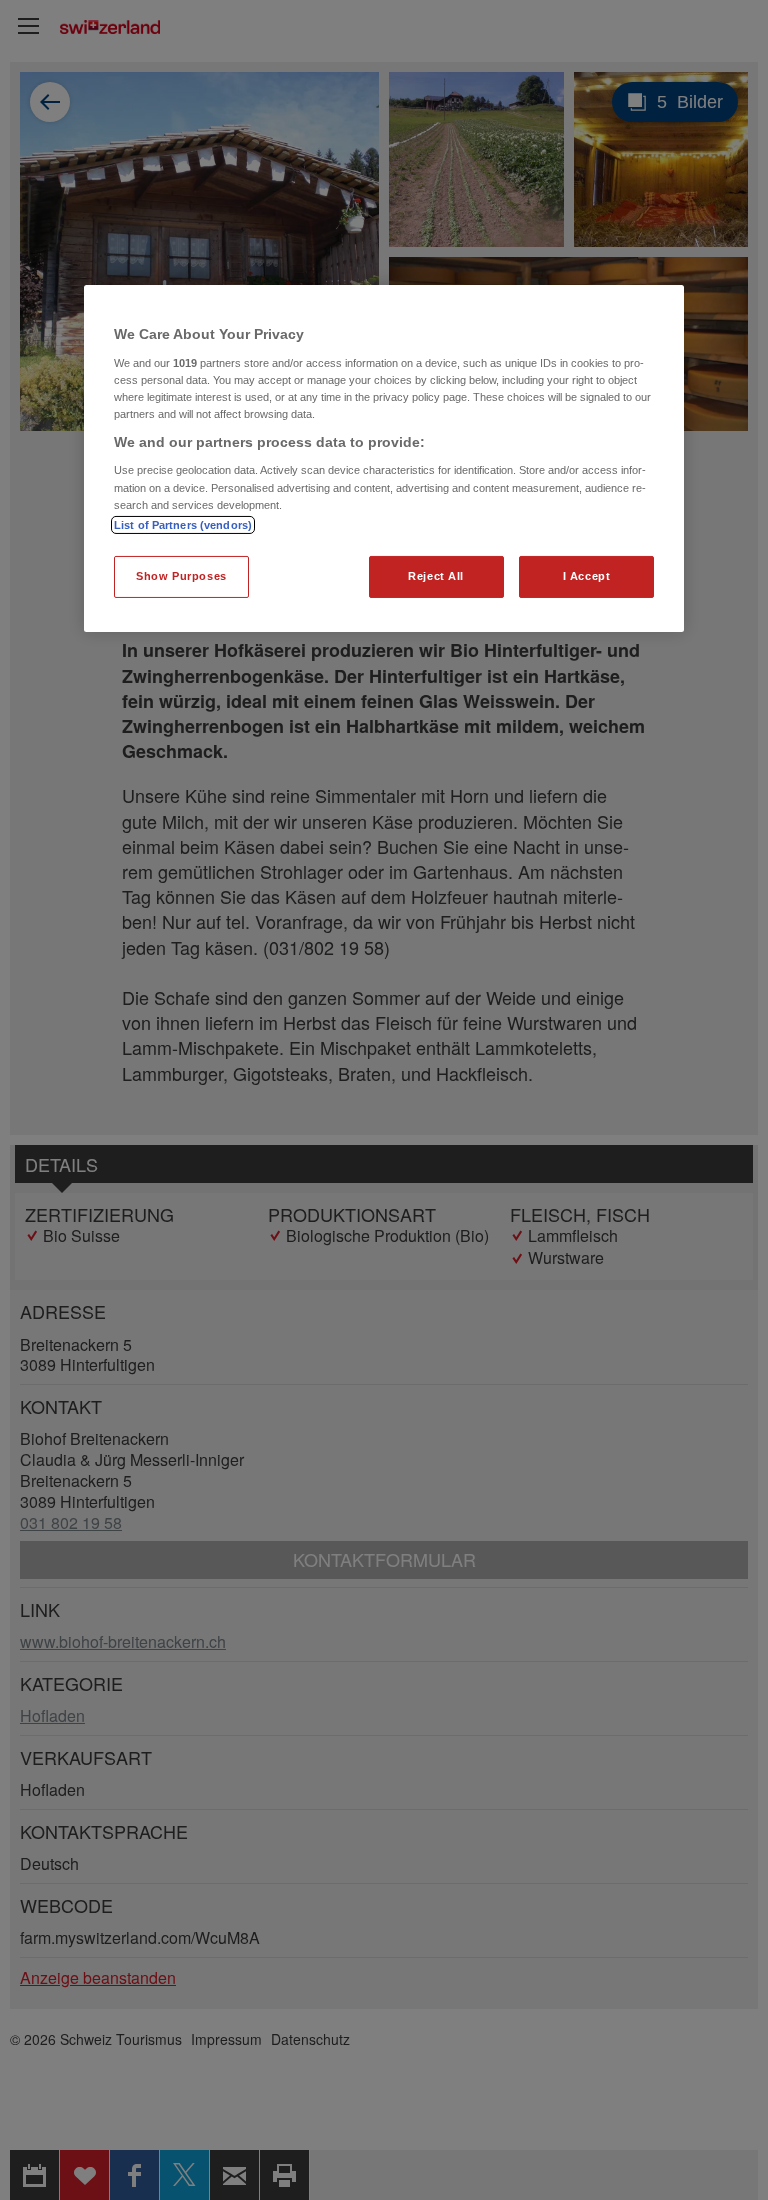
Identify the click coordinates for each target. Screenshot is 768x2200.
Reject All (436, 576)
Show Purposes (181, 576)
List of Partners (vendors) (183, 525)
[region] (384, 458)
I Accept (587, 576)
